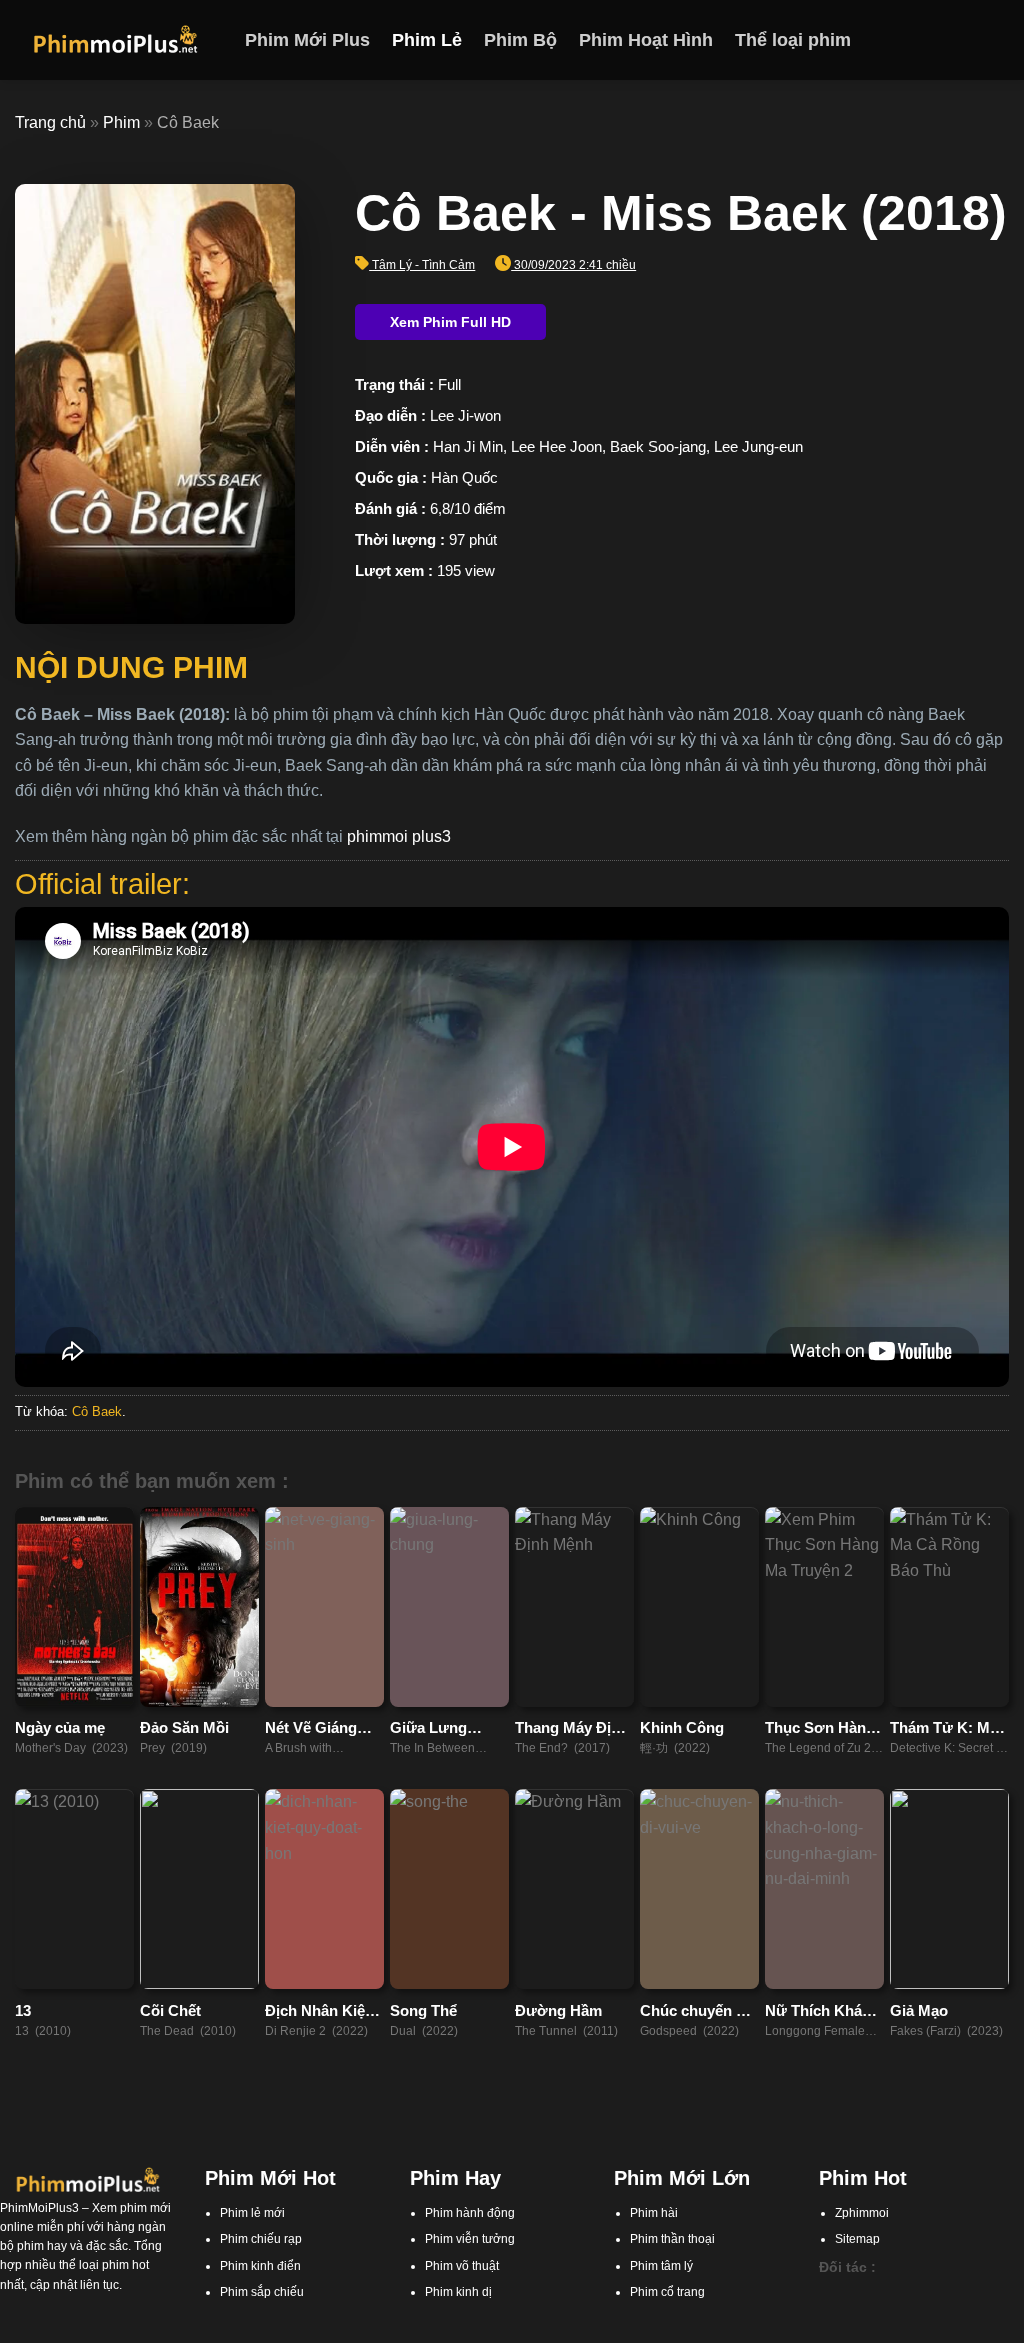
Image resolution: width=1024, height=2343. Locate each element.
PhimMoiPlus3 (39, 2208)
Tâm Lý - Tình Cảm (423, 265)
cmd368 (933, 2294)
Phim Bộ (520, 40)
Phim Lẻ (427, 40)
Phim (121, 122)
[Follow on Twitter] (970, 40)
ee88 (974, 2313)
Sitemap (857, 2239)
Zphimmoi (862, 2213)
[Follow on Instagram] (944, 40)
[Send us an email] (996, 40)
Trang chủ (50, 122)
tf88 (829, 2294)
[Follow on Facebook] (918, 40)
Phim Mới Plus (307, 40)
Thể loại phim (793, 40)
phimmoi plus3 (399, 836)
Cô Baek (97, 1411)
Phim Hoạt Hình (646, 40)
